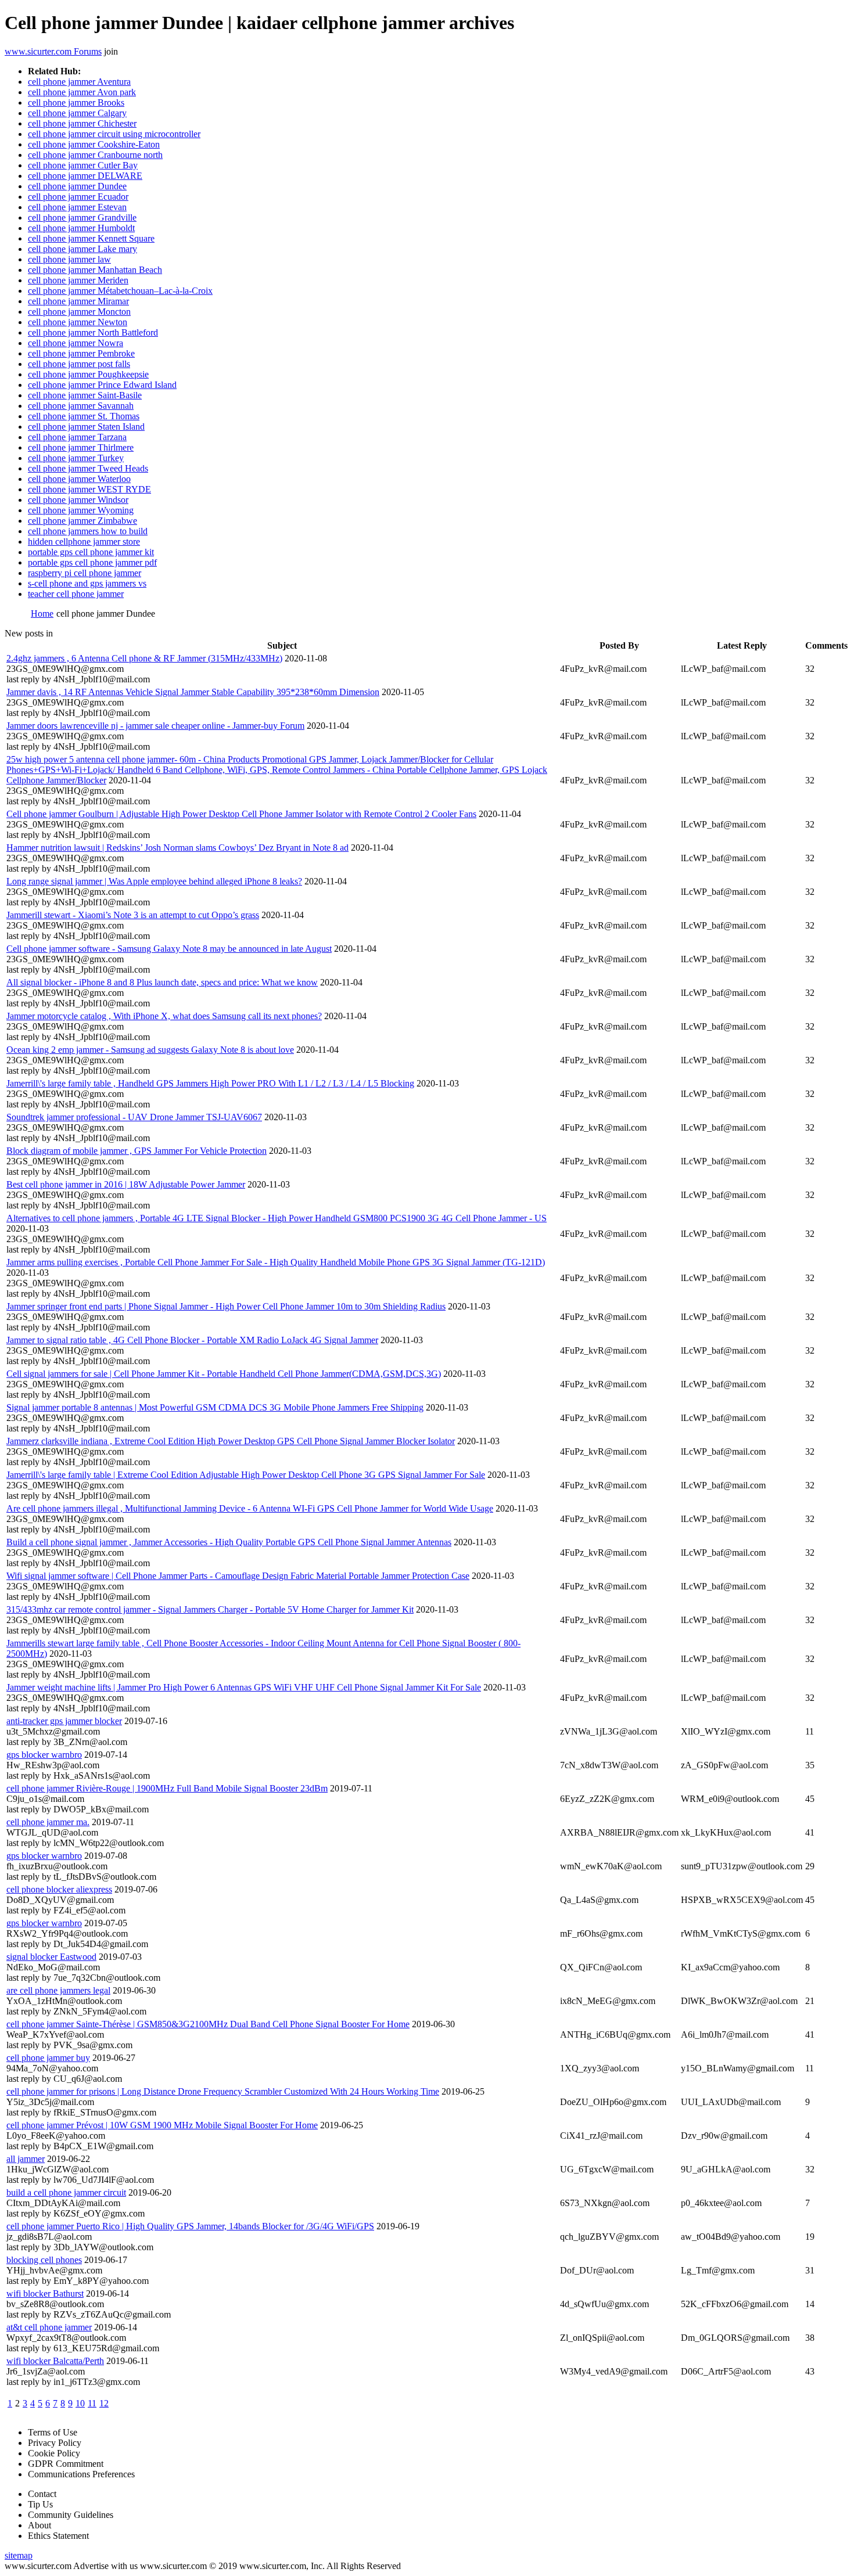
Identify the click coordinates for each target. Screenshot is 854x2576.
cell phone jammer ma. (48, 1822)
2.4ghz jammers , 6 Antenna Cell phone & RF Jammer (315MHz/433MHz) (144, 658)
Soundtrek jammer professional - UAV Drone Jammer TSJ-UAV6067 (134, 1117)
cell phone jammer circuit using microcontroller (114, 134)
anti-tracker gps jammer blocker (64, 1721)
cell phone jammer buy (48, 2058)
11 (92, 2403)
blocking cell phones (44, 2260)
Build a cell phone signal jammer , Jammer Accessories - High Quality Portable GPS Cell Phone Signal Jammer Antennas (229, 1542)
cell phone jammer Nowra (76, 343)
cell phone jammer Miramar (78, 301)
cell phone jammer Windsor (78, 500)
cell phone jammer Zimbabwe (82, 521)
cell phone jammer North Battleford (93, 332)
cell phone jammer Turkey (76, 458)
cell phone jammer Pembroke (81, 353)
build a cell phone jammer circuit (66, 2192)
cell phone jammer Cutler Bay (83, 165)
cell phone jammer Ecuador (78, 197)
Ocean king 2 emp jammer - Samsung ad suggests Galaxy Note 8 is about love (150, 1050)
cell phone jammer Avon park (82, 92)
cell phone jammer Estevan (77, 207)
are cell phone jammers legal (58, 1990)
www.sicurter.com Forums (53, 51)
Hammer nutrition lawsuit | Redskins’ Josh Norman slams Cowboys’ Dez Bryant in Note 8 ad (177, 848)
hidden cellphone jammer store (84, 542)
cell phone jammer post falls (79, 364)
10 (80, 2403)
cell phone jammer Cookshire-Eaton (94, 144)
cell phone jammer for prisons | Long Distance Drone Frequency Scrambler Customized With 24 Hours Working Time (223, 2091)
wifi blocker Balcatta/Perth (55, 2361)
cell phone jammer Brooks (76, 102)
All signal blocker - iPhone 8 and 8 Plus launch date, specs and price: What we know (162, 982)
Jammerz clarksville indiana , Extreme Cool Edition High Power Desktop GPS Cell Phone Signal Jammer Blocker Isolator (231, 1441)
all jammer (26, 2159)
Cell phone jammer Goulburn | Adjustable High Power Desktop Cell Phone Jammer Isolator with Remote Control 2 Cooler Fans (241, 814)
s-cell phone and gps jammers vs (87, 583)
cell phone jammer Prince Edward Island (102, 385)
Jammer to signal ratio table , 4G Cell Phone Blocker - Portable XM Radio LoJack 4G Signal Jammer (192, 1340)
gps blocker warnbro (44, 1755)
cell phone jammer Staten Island (86, 427)
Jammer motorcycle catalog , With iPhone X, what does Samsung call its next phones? (164, 1016)
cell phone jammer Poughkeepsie (88, 374)
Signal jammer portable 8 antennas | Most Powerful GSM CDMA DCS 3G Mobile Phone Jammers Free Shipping (215, 1407)
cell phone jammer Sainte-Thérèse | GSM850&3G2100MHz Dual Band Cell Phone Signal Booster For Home (208, 2024)
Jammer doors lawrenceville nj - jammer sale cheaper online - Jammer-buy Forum (155, 726)
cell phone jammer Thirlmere (81, 447)
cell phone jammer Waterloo (79, 479)
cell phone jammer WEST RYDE (89, 489)
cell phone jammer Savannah (81, 406)
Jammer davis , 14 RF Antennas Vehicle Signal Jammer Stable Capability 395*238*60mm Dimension (193, 692)
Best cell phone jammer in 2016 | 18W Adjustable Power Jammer (126, 1184)
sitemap (19, 2555)
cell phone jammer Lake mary (82, 249)
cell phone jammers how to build (88, 531)
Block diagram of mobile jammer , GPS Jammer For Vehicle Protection (137, 1151)
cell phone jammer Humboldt (81, 228)
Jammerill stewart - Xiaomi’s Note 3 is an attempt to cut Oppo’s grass (133, 915)
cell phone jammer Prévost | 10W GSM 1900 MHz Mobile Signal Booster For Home (162, 2125)
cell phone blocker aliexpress (59, 1889)
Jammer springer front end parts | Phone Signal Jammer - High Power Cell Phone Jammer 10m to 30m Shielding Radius (226, 1306)
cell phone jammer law (69, 259)
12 (104, 2403)
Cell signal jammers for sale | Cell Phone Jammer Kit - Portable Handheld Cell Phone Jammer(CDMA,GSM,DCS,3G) (224, 1374)
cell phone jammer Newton (78, 322)
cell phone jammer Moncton (79, 312)
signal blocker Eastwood (51, 1957)
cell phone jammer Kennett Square (91, 238)
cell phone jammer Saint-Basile (85, 395)
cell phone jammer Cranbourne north (95, 155)
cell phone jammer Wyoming (81, 510)
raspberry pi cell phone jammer (85, 573)
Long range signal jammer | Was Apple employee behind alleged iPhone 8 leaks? (154, 881)
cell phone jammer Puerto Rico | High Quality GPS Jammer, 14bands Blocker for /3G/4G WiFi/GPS (190, 2226)
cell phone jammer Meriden (78, 280)
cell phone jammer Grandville (82, 217)
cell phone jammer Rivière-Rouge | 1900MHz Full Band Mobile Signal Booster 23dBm (167, 1788)
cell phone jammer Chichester (82, 123)
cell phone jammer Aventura (79, 82)
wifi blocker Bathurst (45, 2293)
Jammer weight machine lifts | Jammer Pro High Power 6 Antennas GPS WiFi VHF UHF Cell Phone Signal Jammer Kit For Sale (244, 1687)
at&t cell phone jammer (49, 2327)
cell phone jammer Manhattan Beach (95, 270)
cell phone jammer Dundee (77, 186)
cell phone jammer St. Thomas (84, 416)
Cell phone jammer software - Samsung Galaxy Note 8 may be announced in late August (169, 949)
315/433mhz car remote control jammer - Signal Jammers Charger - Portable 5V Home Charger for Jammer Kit (210, 1609)
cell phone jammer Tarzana (77, 437)
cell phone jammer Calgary (77, 113)
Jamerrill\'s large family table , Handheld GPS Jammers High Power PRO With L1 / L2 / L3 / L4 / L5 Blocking (210, 1083)
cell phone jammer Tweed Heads (88, 468)
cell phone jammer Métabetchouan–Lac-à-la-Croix (120, 291)
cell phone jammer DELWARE (85, 176)
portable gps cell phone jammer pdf (92, 562)
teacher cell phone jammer (76, 594)
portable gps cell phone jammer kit (91, 552)
